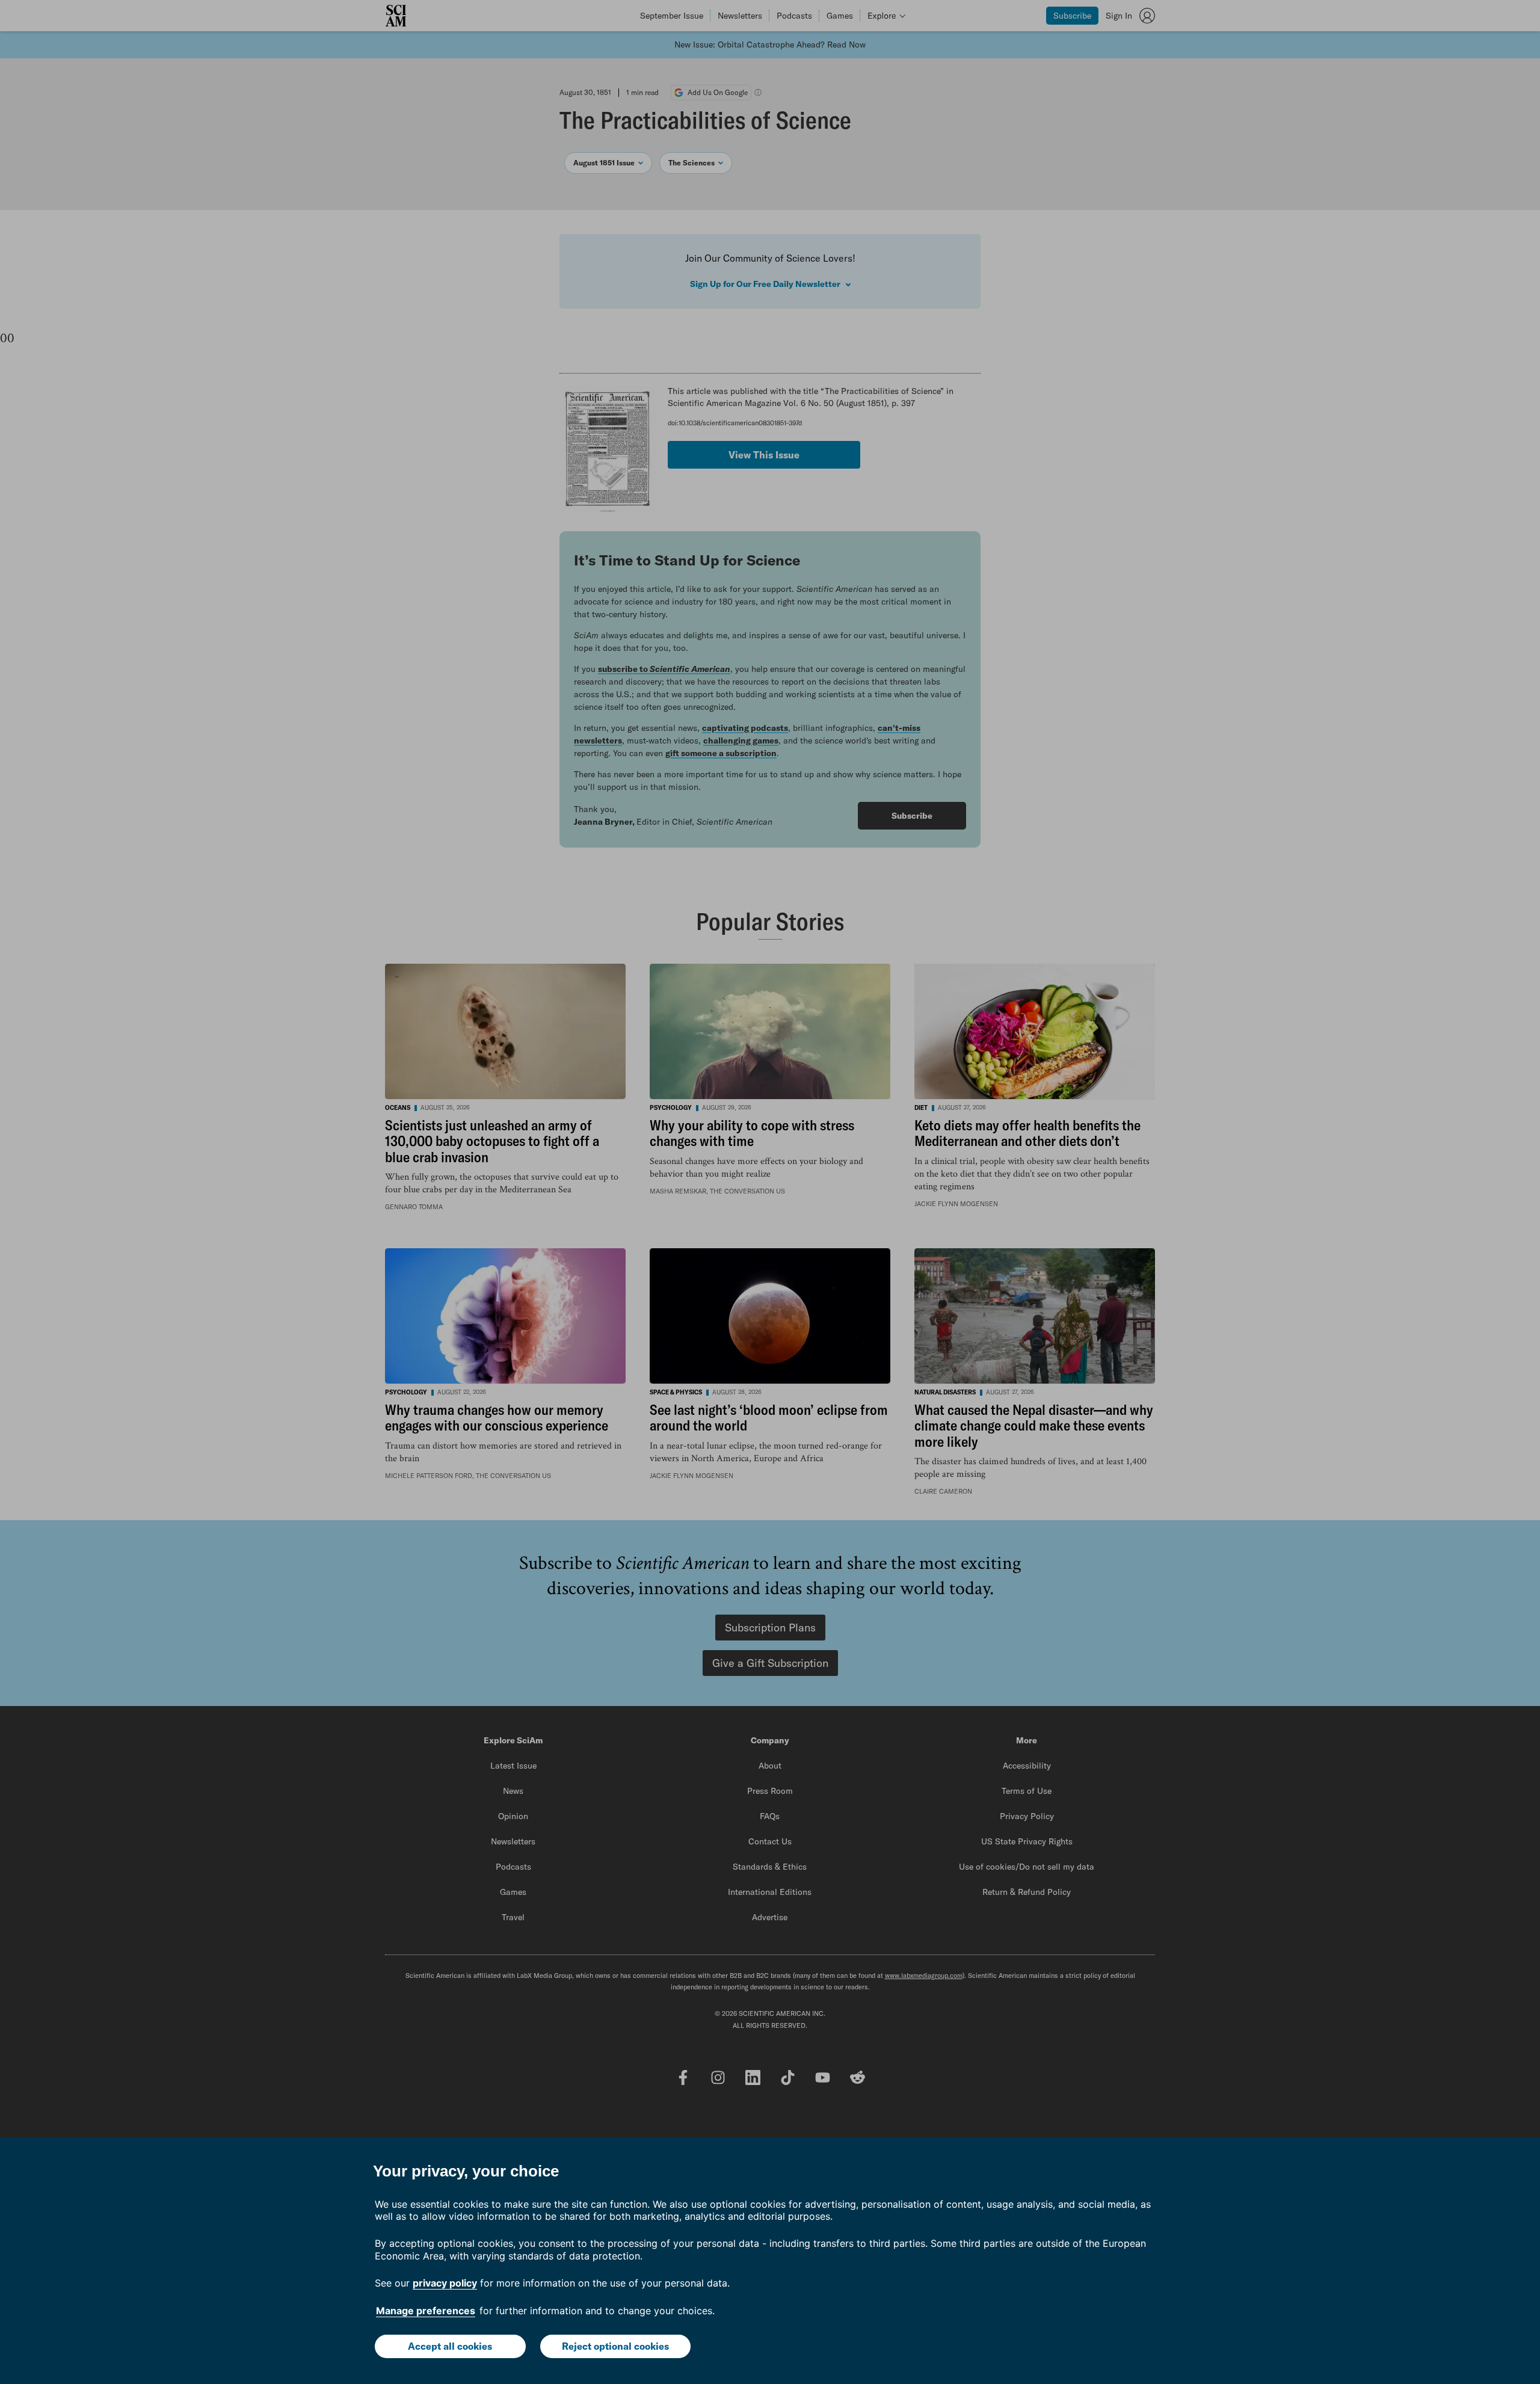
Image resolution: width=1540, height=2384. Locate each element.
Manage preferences (426, 2311)
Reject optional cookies (615, 2346)
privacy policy (445, 2283)
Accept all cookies (450, 2346)
